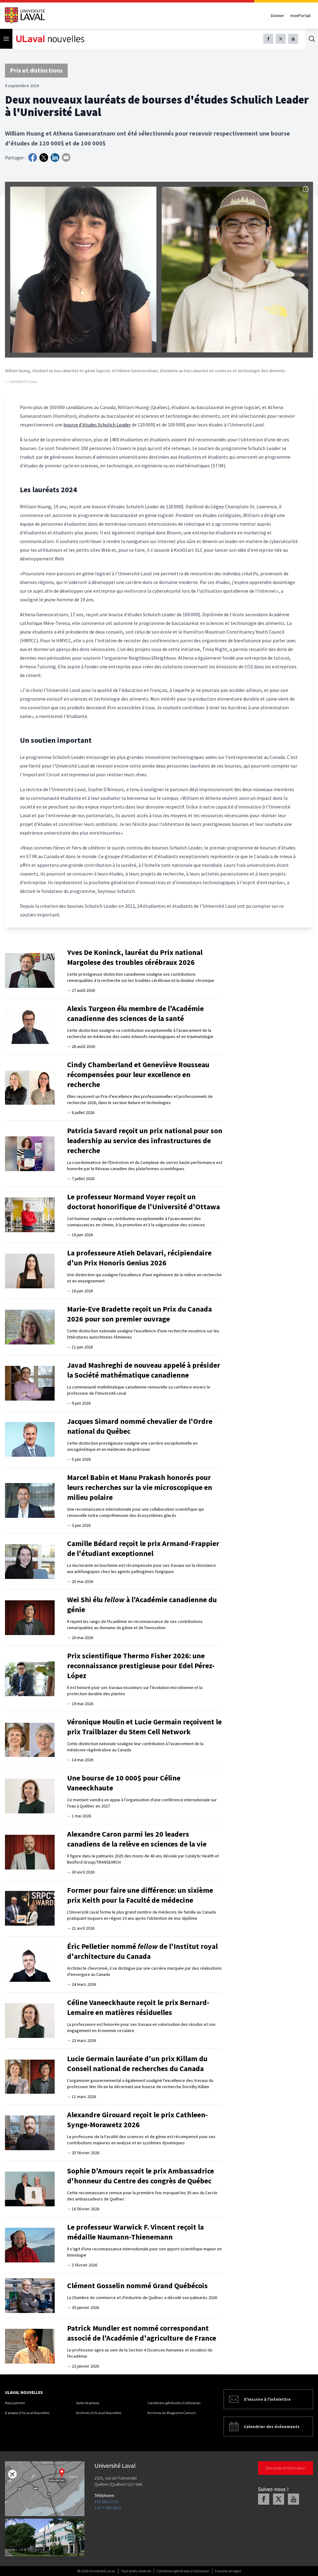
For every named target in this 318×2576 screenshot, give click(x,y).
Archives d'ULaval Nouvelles (99, 2413)
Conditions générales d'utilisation (174, 2403)
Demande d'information (286, 2468)
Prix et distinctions (36, 70)
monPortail (300, 16)
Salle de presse (88, 2403)
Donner (277, 16)
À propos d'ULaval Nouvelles (27, 2413)
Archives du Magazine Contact (172, 2413)
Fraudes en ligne (228, 2571)
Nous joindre (15, 2403)
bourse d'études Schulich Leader (97, 425)
